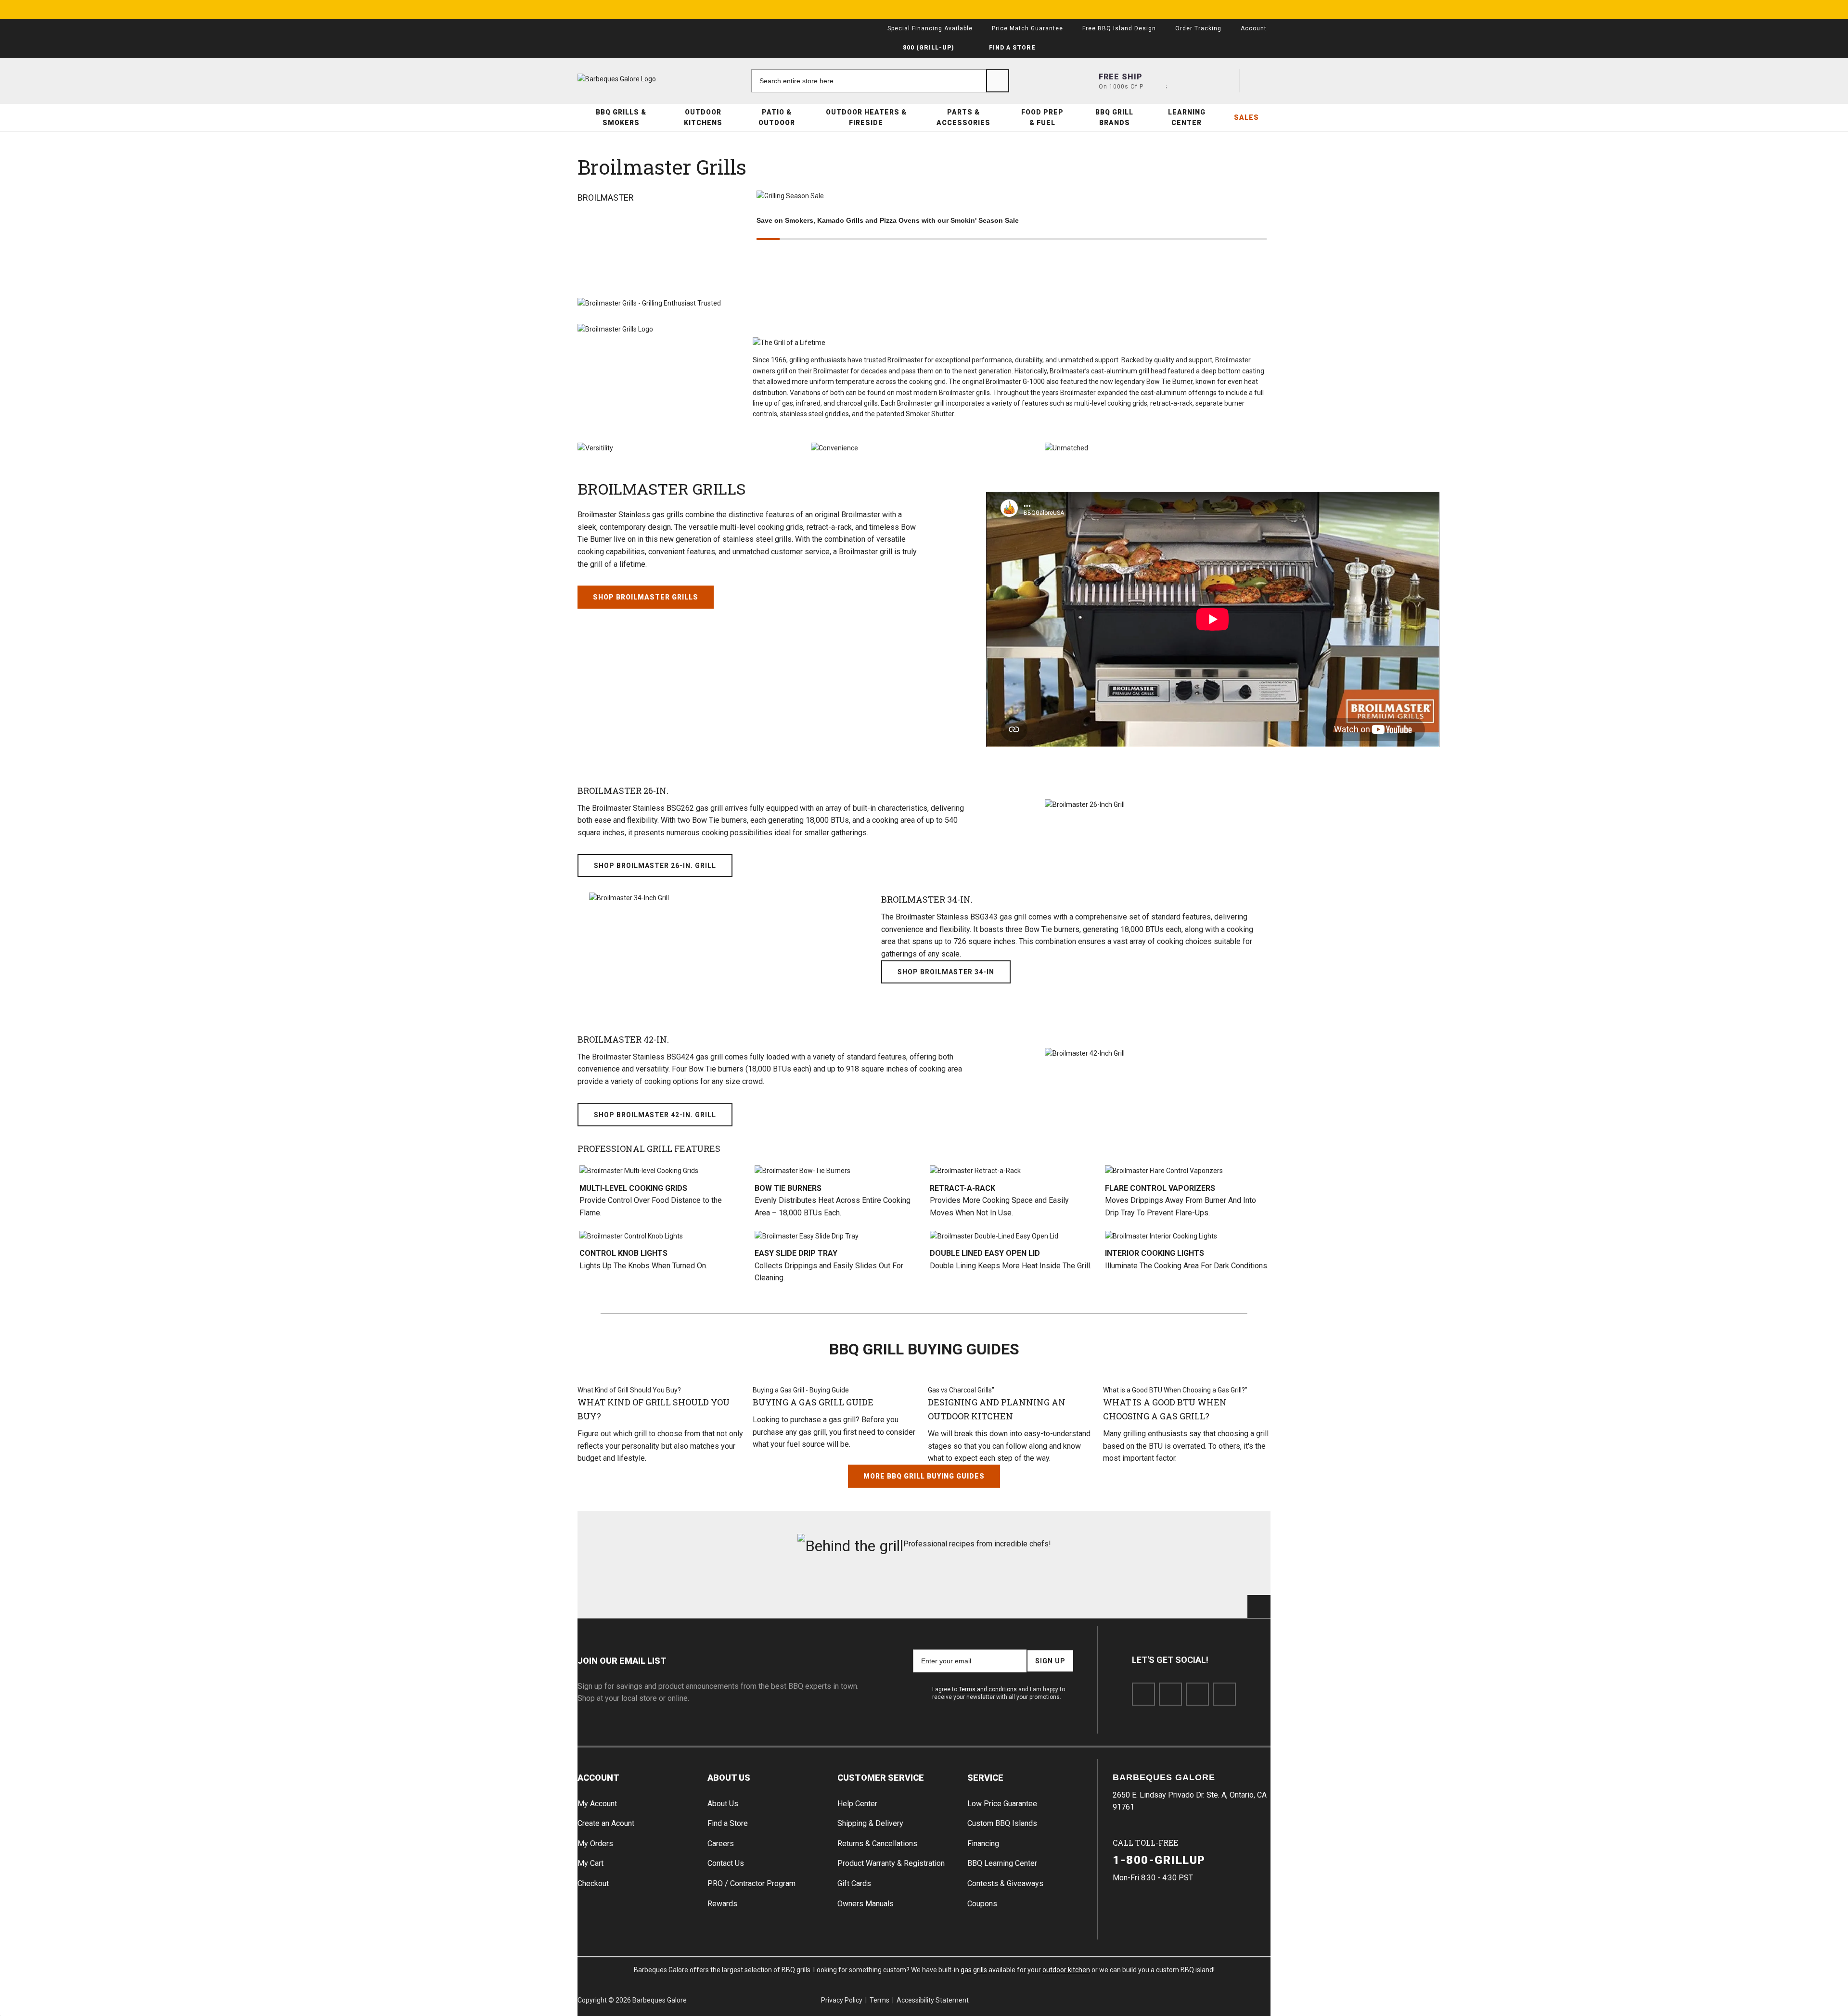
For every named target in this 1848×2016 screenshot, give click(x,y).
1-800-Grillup (1159, 1860)
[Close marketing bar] (1259, 10)
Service (985, 1778)
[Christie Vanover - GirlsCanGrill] (632, 1595)
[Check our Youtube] (1197, 1694)
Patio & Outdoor (777, 117)
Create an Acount (606, 1823)
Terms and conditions (988, 1689)
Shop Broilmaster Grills (646, 597)
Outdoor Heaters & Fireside (866, 117)
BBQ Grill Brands (1114, 117)
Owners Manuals (866, 1904)
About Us (729, 1778)
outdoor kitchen (1066, 1970)
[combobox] (880, 81)
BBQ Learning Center (1002, 1863)
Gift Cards (854, 1883)
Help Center (857, 1804)
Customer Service (881, 1778)
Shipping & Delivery (870, 1823)
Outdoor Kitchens (703, 117)
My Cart (590, 1863)
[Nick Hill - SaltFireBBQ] (749, 1595)
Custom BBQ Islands (1002, 1823)
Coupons (982, 1904)
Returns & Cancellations (877, 1844)
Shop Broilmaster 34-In (946, 972)
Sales (1246, 117)
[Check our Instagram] (1224, 1694)
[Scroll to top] (1259, 1607)
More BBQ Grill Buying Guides (924, 1476)
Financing (983, 1844)
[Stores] (1155, 81)
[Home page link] (635, 79)
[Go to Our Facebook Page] (1143, 1694)
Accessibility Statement (933, 2000)
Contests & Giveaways (1005, 1883)
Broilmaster (606, 198)
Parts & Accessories (963, 117)
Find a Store (728, 1823)
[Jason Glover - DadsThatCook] (1099, 1595)
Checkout (593, 1883)
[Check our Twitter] (1170, 1694)
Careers (721, 1844)
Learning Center (1187, 117)
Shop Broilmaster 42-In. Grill (655, 1115)
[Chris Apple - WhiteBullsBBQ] (1216, 1595)
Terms (879, 2000)
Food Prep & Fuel (1042, 117)
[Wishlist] (1224, 81)
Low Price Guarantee (1002, 1804)
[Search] (998, 81)
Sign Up (1050, 1661)
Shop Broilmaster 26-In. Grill (655, 866)
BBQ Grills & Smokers (621, 117)
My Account (597, 1804)
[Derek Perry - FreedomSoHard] (982, 1595)
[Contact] (1189, 81)
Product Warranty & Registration (891, 1863)
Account (598, 1778)
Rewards (722, 1904)
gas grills (974, 1970)
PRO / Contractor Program (751, 1883)
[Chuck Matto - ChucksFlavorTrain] (866, 1595)
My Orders (595, 1844)
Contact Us (726, 1863)
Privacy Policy (842, 2000)
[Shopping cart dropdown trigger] (1259, 81)
